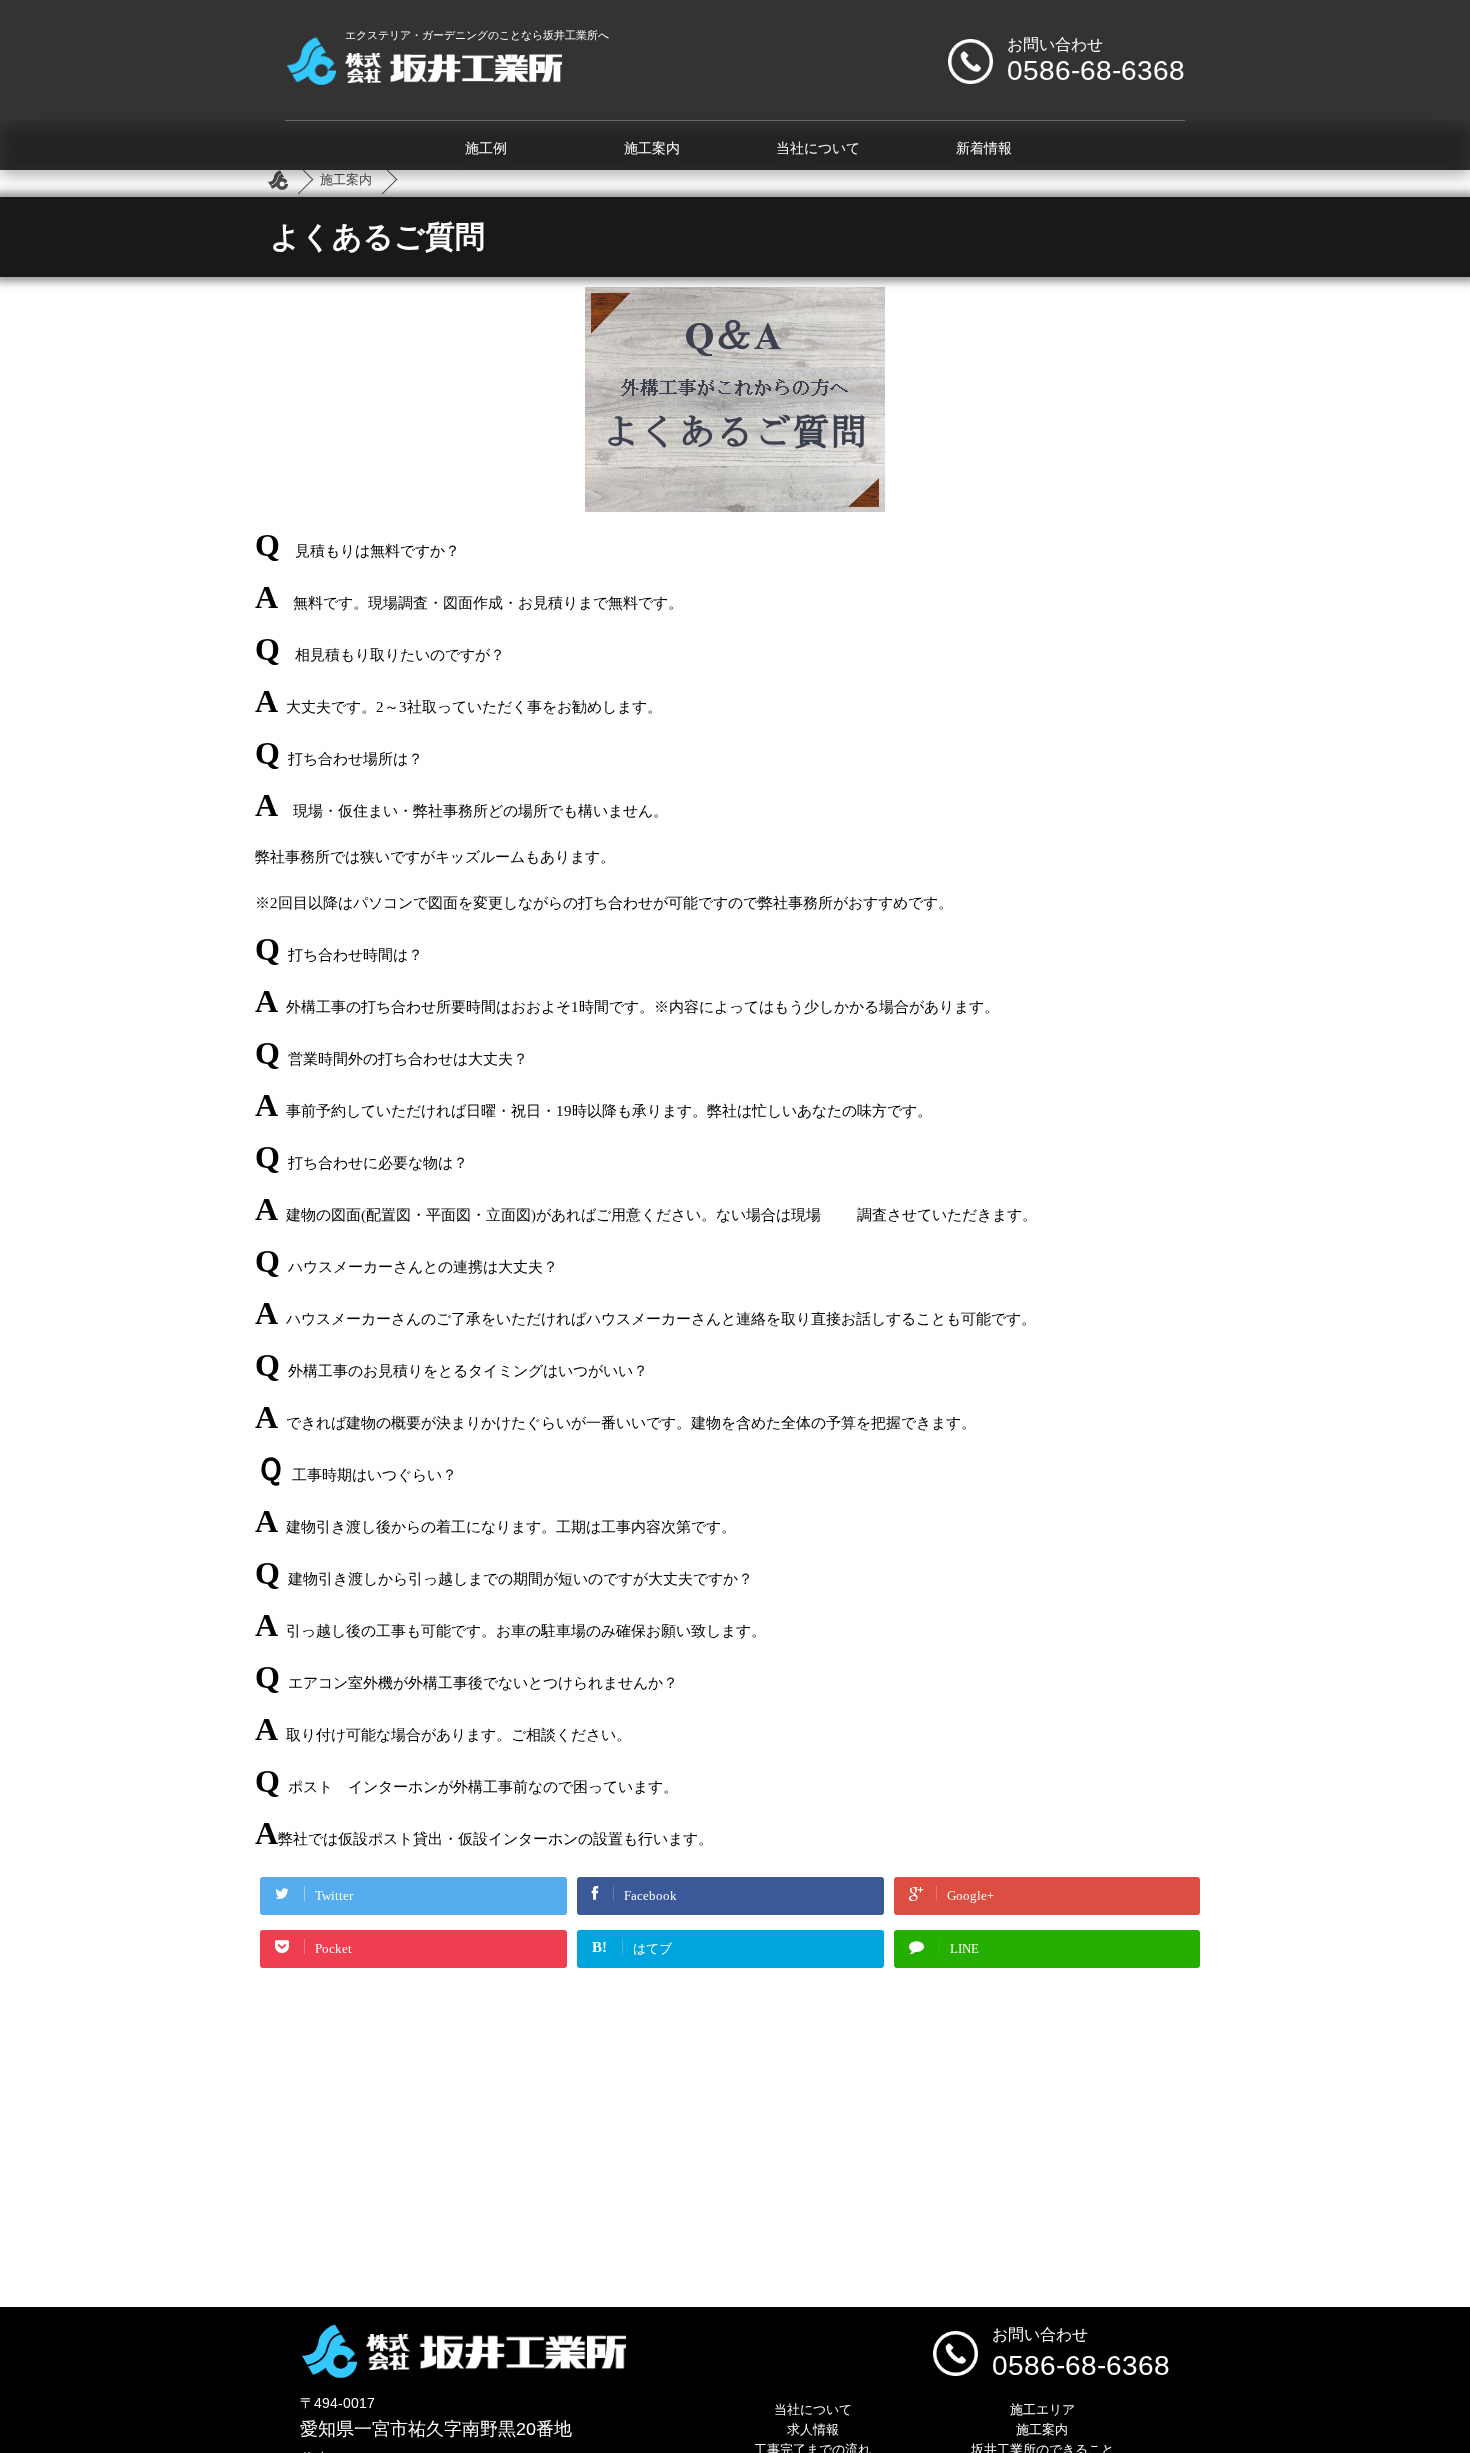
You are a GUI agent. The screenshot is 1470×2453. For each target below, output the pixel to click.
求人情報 (813, 2429)
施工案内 (652, 148)
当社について (818, 148)
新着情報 (984, 148)
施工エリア (1042, 2409)
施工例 (486, 148)
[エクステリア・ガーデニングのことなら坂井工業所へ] (423, 77)
